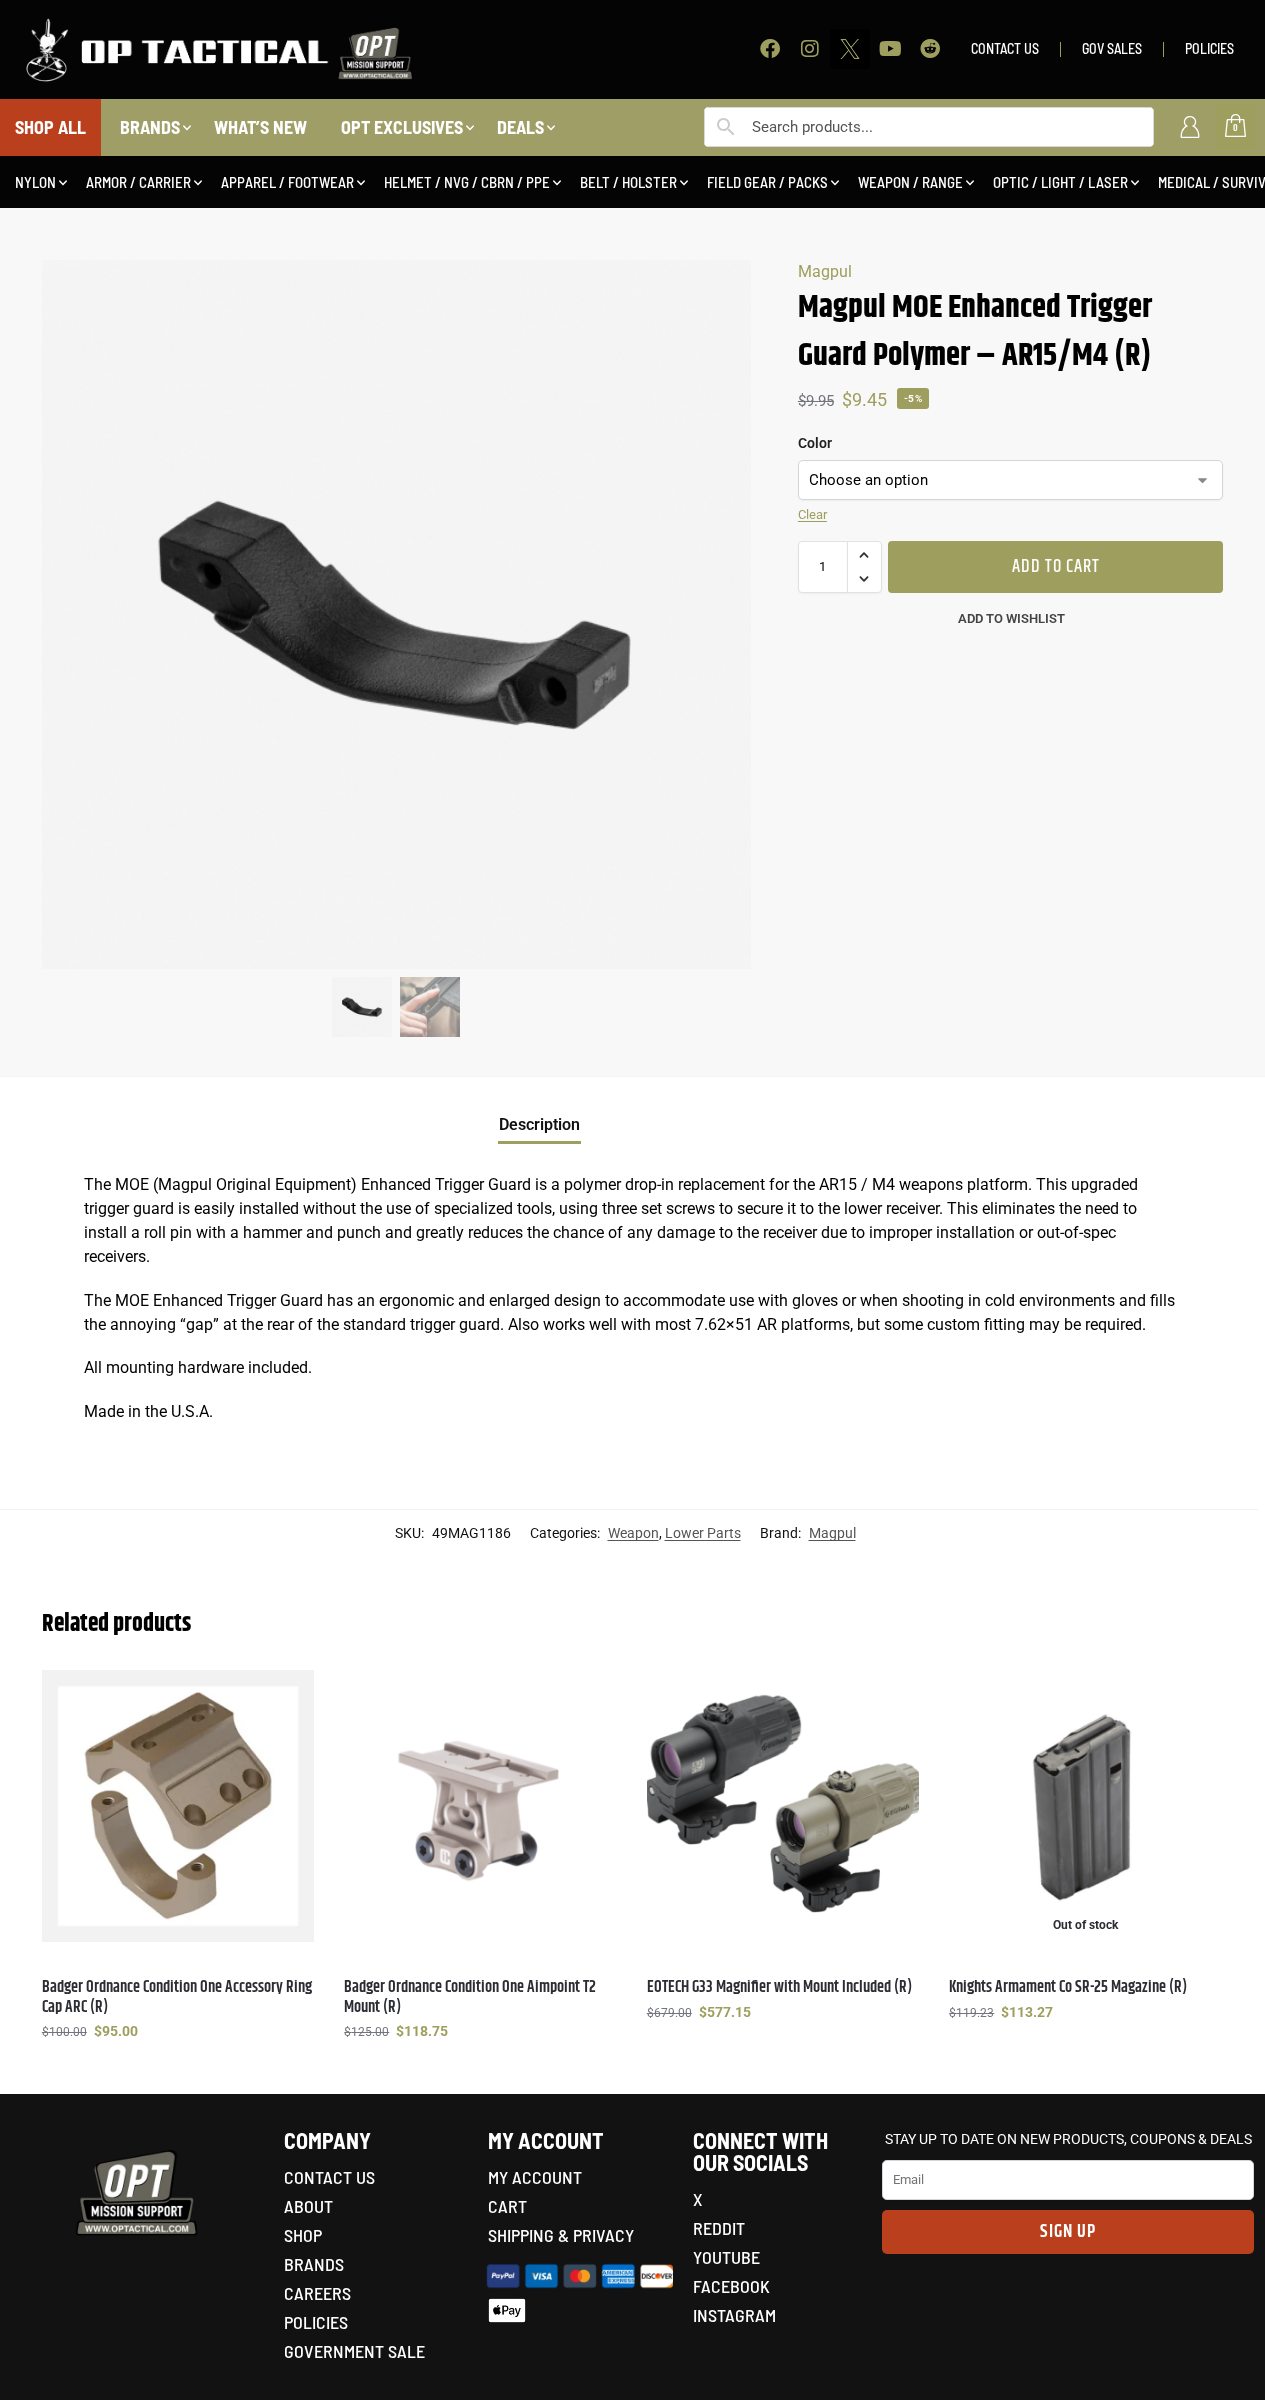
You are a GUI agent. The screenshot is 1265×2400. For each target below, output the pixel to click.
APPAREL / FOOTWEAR (287, 182)
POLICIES (1209, 48)
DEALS (520, 127)
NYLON (35, 182)
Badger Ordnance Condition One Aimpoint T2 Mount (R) (470, 1997)
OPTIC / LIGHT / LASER (1060, 182)
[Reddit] (930, 49)
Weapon (633, 1533)
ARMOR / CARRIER (138, 182)
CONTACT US (1005, 48)
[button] (864, 555)
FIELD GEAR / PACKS (767, 182)
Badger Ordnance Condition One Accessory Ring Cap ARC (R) (177, 1997)
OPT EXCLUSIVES (402, 127)
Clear (812, 514)
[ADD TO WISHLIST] (289, 1695)
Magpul (825, 271)
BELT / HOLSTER (628, 182)
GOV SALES (1112, 48)
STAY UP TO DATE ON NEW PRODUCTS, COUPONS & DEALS (1068, 2139)
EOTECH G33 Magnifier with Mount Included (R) (779, 1987)
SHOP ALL (50, 127)
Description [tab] (539, 1124)
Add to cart (1056, 567)
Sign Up (1068, 2232)
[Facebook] (770, 49)
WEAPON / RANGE (910, 182)
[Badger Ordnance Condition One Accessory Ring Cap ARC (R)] (178, 1806)
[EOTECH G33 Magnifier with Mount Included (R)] (783, 1806)
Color (815, 443)
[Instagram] (810, 49)
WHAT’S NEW (260, 127)
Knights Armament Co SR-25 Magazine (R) (1068, 1987)
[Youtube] (890, 49)
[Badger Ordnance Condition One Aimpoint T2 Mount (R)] (480, 1806)
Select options (178, 2074)
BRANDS (150, 127)
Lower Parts (703, 1533)
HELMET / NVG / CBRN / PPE (467, 182)
